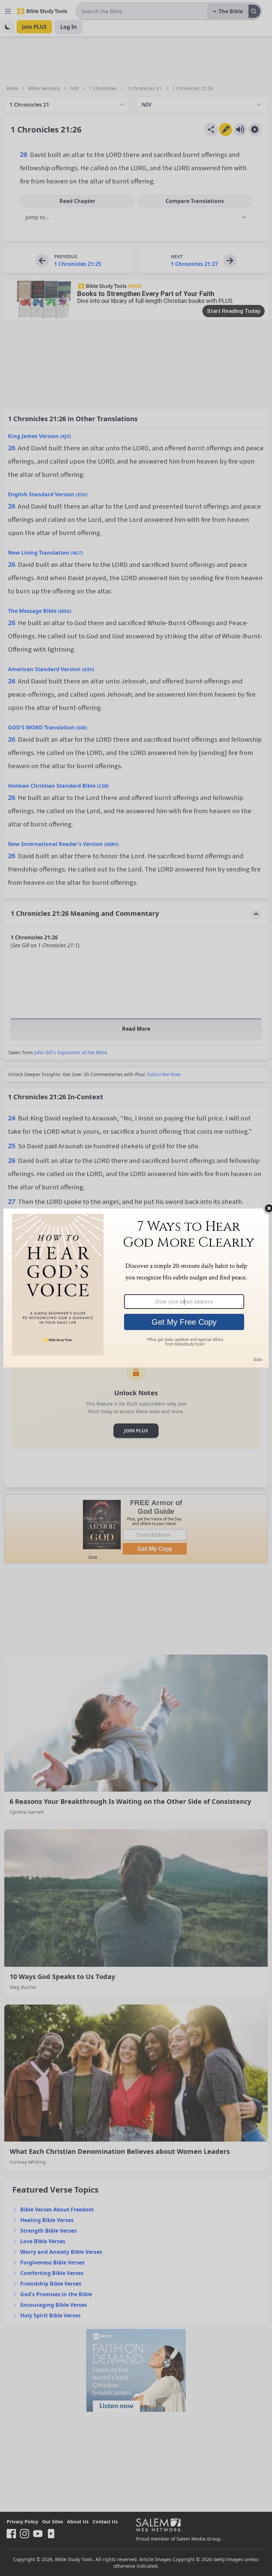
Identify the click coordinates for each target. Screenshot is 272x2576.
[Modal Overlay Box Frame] (136, 1288)
